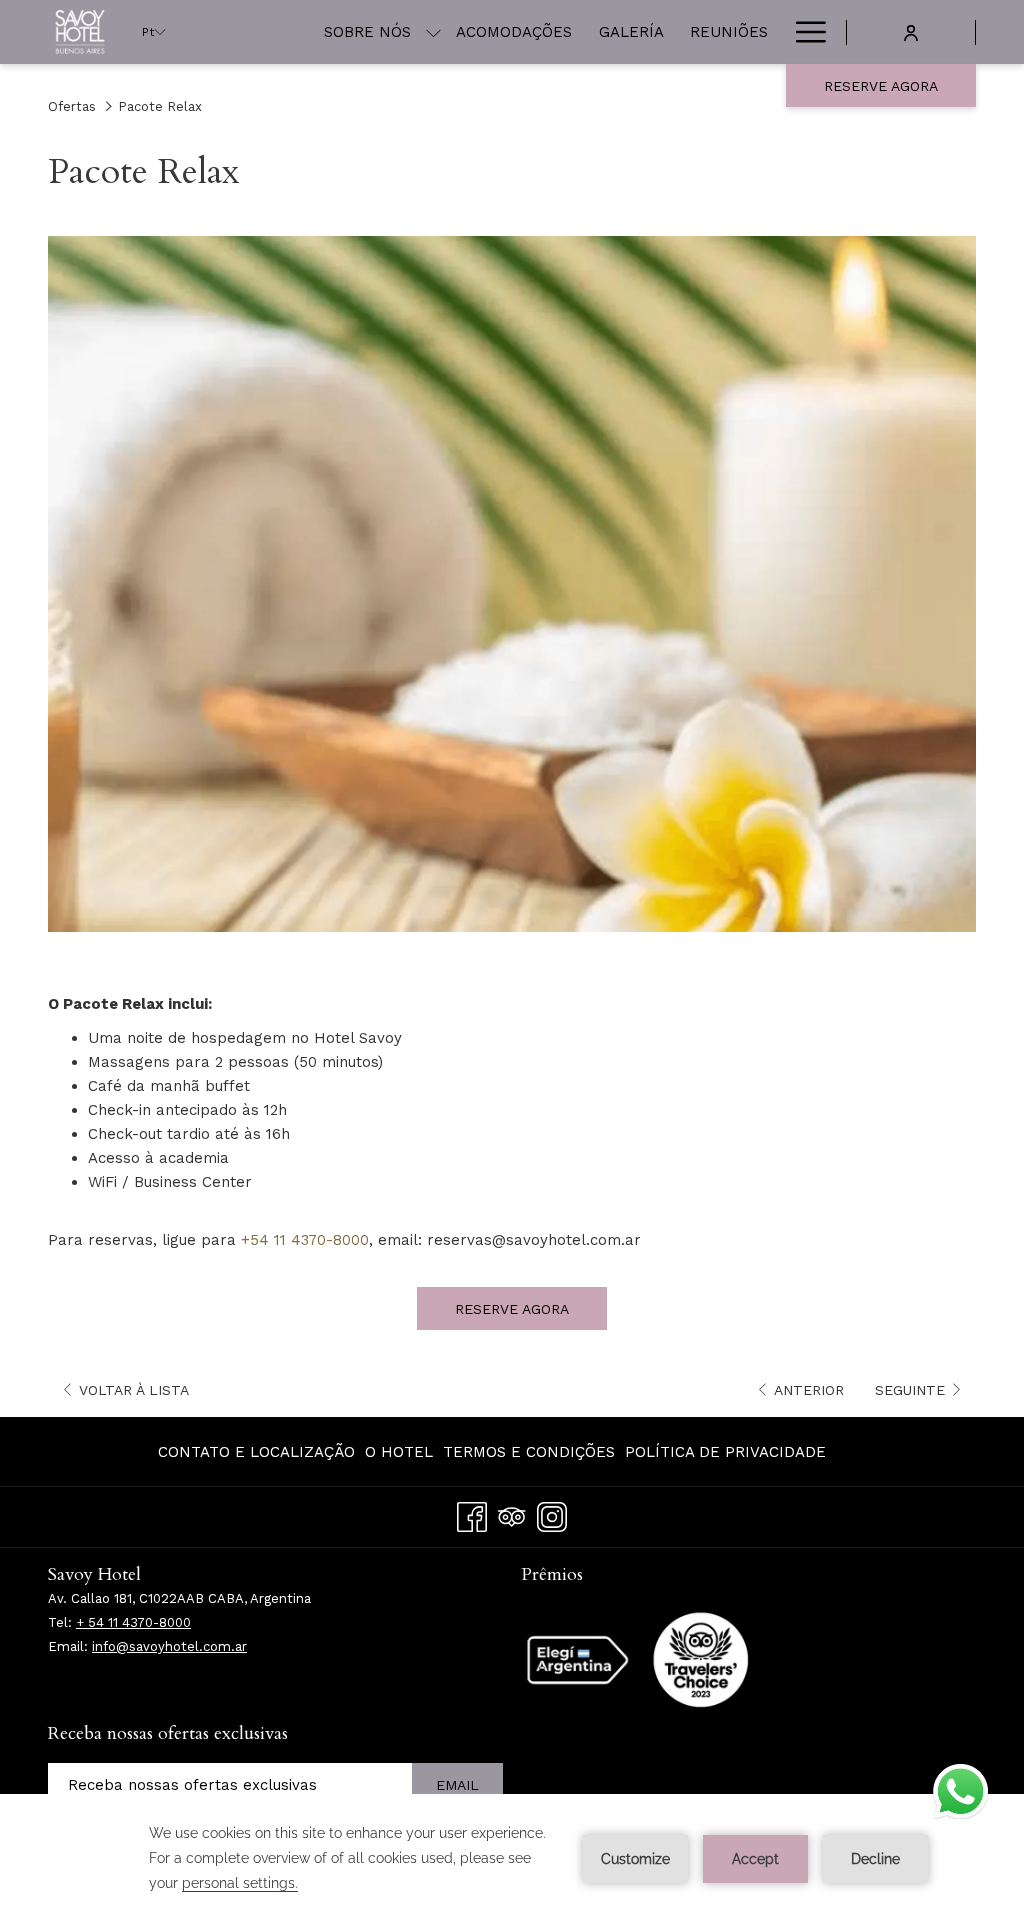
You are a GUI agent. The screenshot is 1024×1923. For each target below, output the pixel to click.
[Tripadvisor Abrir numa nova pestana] (512, 1514)
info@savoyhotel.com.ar (169, 1646)
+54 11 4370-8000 (305, 1240)
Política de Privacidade (725, 1452)
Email (457, 1785)
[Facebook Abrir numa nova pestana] (472, 1514)
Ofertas (72, 106)
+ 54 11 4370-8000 (133, 1622)
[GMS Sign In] (911, 32)
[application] (512, 1858)
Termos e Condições (529, 1452)
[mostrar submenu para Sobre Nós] (433, 32)
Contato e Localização (256, 1452)
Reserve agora (881, 86)
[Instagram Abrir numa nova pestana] (552, 1514)
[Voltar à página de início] (80, 32)
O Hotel (399, 1452)
